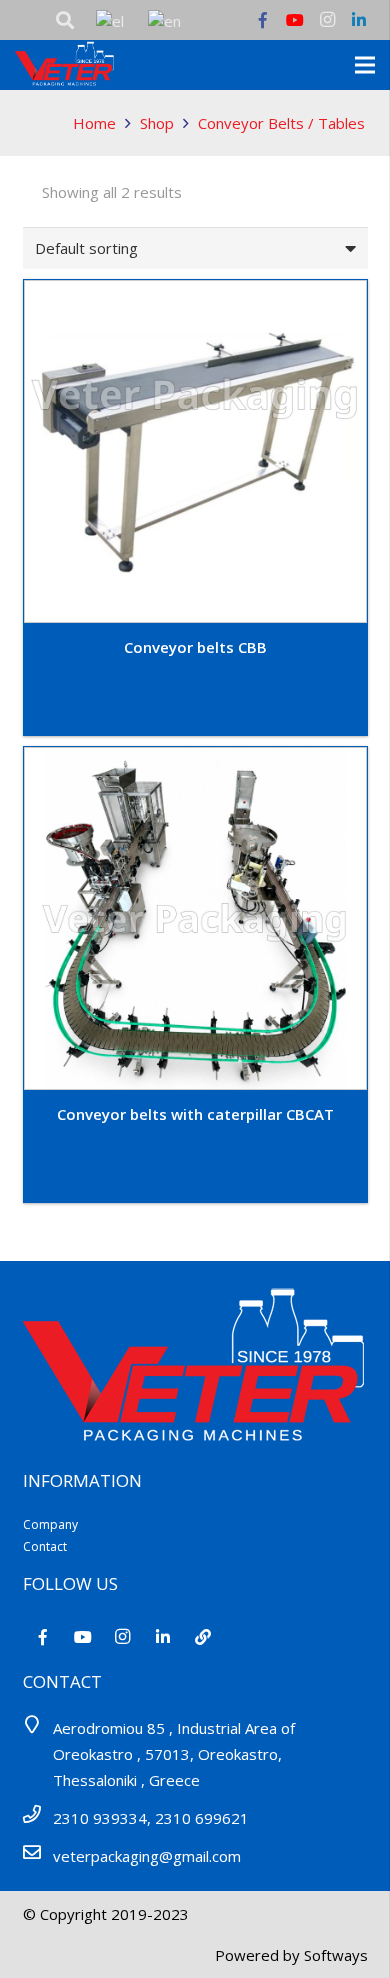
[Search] (65, 20)
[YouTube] (295, 20)
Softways (336, 1955)
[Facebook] (263, 20)
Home (94, 123)
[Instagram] (327, 20)
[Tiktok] (203, 1637)
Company (50, 1524)
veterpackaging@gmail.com (147, 1856)
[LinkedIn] (359, 20)
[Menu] (365, 65)
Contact (45, 1546)
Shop (157, 123)
